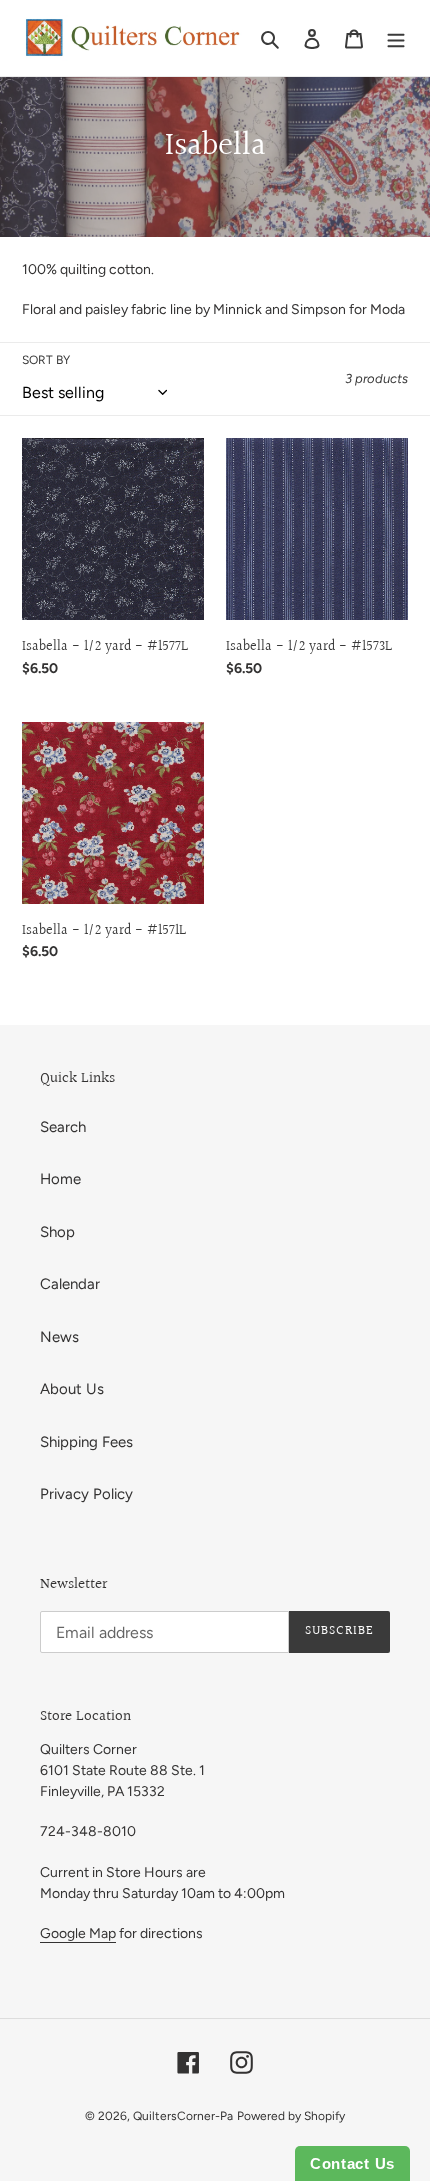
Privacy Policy (86, 1494)
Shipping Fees (86, 1442)
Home (60, 1179)
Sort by (46, 360)
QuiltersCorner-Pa (183, 2116)
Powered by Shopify (291, 2116)
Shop (57, 1232)
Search (63, 1127)
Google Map (78, 1933)
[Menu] (396, 38)
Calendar (70, 1284)
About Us (72, 1389)
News (59, 1337)
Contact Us (352, 2163)
